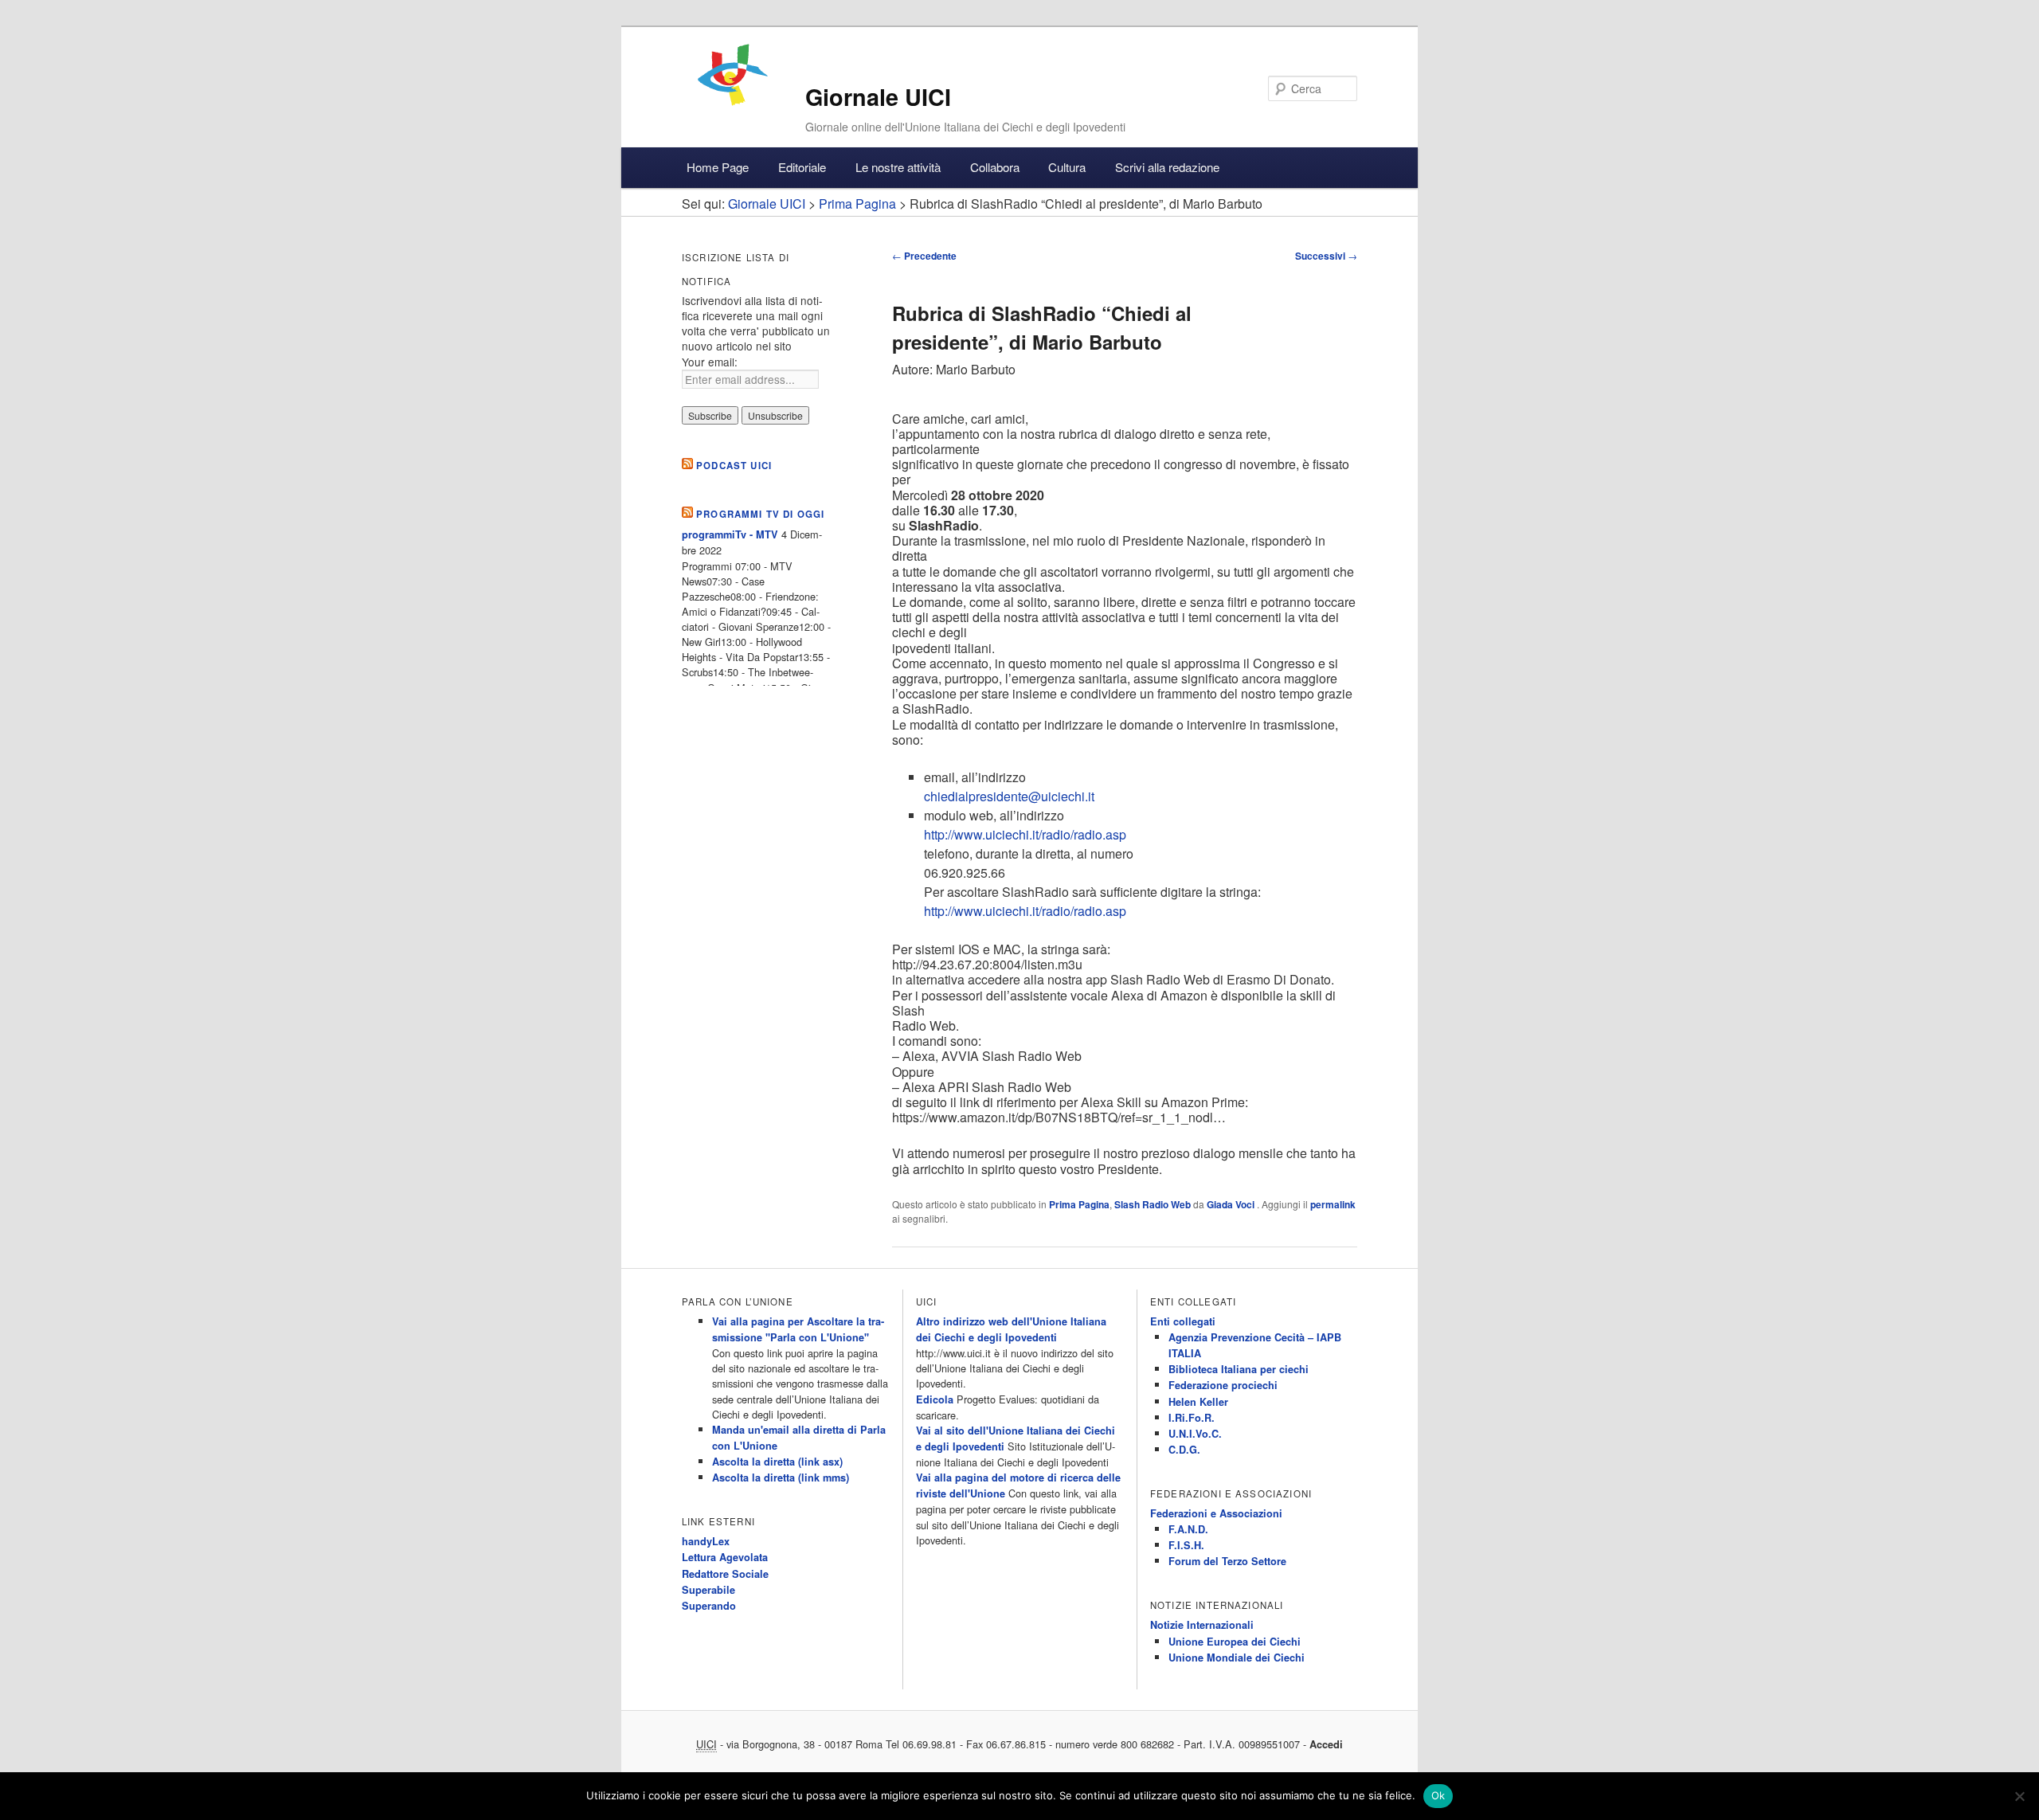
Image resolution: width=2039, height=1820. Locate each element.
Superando (709, 1606)
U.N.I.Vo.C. (1195, 1434)
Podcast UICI (734, 466)
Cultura (1067, 167)
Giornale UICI (878, 97)
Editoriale (802, 167)
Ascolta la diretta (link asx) (777, 1462)
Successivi (1326, 256)
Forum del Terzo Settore (1227, 1561)
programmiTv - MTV (730, 534)
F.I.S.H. (1186, 1545)
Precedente (924, 256)
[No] (2019, 1796)
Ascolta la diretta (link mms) (781, 1478)
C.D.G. (1184, 1450)
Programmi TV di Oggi (760, 514)
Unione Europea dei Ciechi (1235, 1642)
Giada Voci (1232, 1204)
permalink (1333, 1204)
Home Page (718, 167)
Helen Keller (1198, 1402)
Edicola (935, 1399)
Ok (1438, 1795)
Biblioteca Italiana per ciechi (1239, 1369)
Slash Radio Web (1153, 1204)
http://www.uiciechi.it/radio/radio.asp (1025, 834)
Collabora (995, 167)
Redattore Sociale (725, 1574)
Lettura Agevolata (725, 1557)
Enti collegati (1183, 1321)
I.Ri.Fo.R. (1192, 1418)
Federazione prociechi (1223, 1385)
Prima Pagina (1079, 1204)
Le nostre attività (898, 167)
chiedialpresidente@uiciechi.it (1009, 796)
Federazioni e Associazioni (1216, 1513)
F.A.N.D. (1188, 1529)
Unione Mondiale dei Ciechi (1237, 1658)
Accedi (1326, 1744)
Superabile (708, 1590)
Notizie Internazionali (1202, 1625)
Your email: (710, 362)
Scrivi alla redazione (1167, 167)
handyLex (706, 1541)
